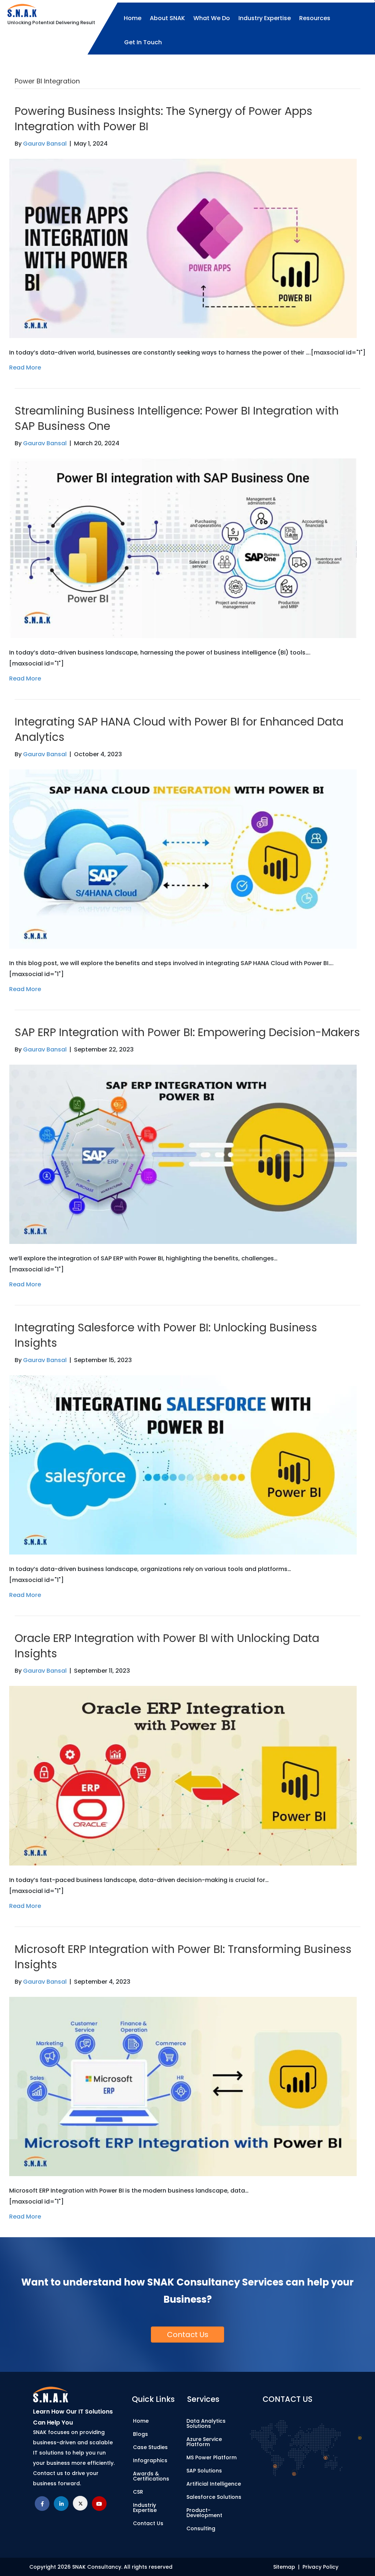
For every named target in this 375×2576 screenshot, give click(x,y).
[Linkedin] (61, 2504)
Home (133, 18)
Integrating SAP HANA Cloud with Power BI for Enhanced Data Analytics (179, 729)
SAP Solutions (204, 2471)
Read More (25, 368)
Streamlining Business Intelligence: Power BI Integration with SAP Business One (177, 418)
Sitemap (286, 2567)
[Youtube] (99, 2504)
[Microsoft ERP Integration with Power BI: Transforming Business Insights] (183, 2086)
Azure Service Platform (204, 2442)
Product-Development (204, 2513)
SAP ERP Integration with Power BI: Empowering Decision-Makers (187, 1032)
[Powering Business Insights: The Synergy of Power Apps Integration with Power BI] (183, 248)
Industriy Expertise (145, 2508)
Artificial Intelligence (214, 2484)
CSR (138, 2492)
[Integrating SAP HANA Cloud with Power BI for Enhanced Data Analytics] (183, 858)
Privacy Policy (320, 2567)
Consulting (201, 2528)
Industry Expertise (265, 18)
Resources (315, 18)
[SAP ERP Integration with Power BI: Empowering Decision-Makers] (183, 1154)
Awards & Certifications (151, 2476)
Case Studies (150, 2447)
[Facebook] (42, 2504)
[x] (80, 2504)
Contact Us (148, 2523)
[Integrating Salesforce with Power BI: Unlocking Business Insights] (183, 1465)
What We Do (212, 18)
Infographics (150, 2460)
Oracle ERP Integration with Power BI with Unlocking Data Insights (167, 1646)
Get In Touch (143, 42)
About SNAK (167, 18)
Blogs (140, 2434)
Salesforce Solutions (214, 2497)
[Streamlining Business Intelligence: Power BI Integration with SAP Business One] (183, 548)
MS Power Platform (211, 2457)
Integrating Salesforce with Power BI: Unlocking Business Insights (166, 1335)
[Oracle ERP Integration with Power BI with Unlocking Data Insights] (183, 1775)
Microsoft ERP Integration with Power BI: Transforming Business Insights (183, 1957)
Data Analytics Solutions (206, 2423)
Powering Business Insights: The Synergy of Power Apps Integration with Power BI (164, 119)
